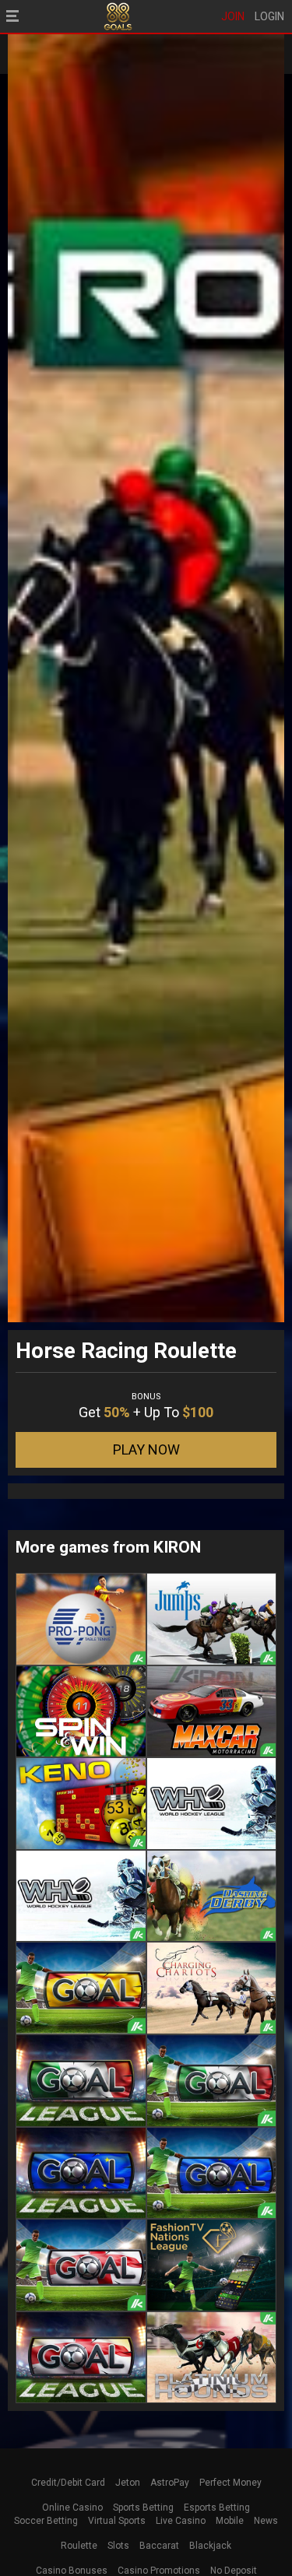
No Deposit (234, 2571)
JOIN (233, 16)
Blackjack (210, 2546)
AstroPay (170, 2483)
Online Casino (72, 2508)
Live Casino (181, 2521)
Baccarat (159, 2546)
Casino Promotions (159, 2571)
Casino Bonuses (72, 2571)
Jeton (128, 2483)
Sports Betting (143, 2508)
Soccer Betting (46, 2521)
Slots (118, 2546)
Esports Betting (217, 2508)
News (266, 2521)
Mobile (230, 2521)
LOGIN (269, 16)
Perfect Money (230, 2483)
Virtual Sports (117, 2521)
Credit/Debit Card (68, 2483)
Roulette (79, 2546)
